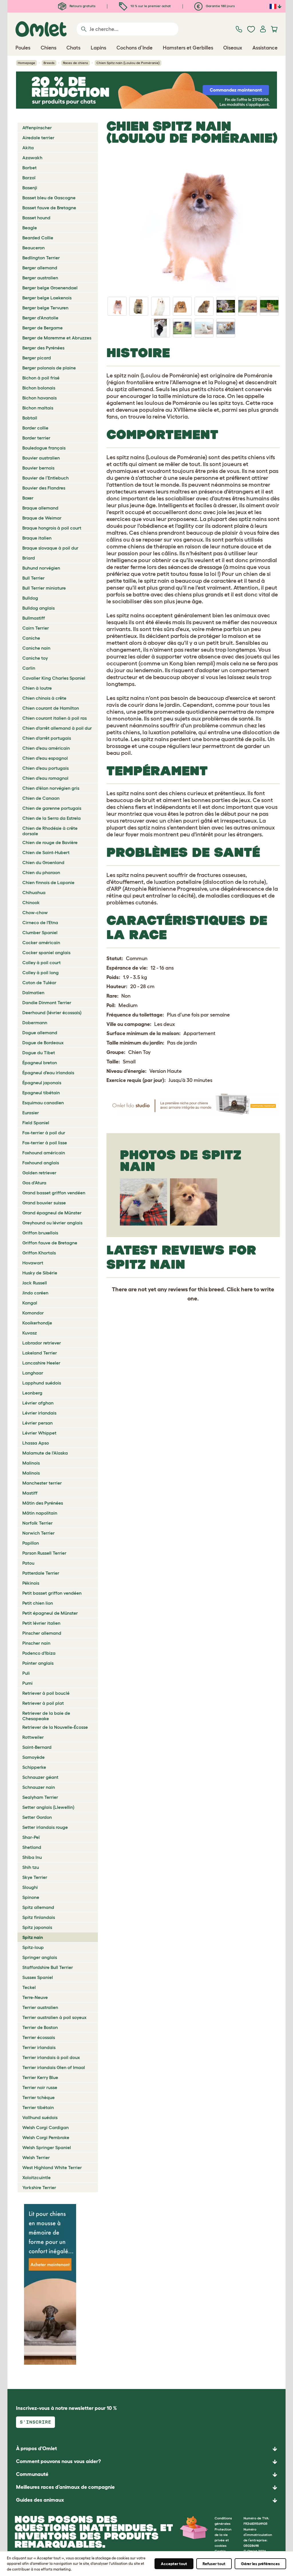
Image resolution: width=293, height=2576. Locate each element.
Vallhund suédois (40, 2117)
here (247, 1289)
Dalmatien (33, 992)
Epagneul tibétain (41, 1093)
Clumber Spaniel (40, 932)
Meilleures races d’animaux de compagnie (65, 2487)
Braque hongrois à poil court (52, 528)
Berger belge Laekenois (47, 298)
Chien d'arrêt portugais (47, 738)
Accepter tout (174, 2564)
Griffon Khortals (39, 1253)
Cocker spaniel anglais (46, 952)
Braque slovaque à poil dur (50, 548)
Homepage (26, 63)
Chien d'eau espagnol (45, 758)
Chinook (31, 902)
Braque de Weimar (42, 518)
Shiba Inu (32, 1857)
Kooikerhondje (37, 1323)
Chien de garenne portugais (52, 808)
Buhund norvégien (41, 568)
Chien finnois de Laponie (48, 882)
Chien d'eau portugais (45, 768)
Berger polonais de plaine (49, 368)
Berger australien (40, 278)
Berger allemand (40, 268)
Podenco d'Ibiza (39, 1653)
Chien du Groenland (43, 862)
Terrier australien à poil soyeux (54, 2017)
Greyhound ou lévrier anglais (52, 1223)
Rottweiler (33, 1737)
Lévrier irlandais (39, 1413)
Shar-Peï (31, 1837)
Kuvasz (30, 1333)
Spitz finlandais (39, 1917)
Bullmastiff (34, 618)
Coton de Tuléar (39, 982)
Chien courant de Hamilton (51, 708)
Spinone (31, 1897)
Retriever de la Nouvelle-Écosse (55, 1727)
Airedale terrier (38, 138)
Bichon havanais (39, 398)
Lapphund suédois (42, 1383)
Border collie (35, 428)
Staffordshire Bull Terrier (48, 1967)
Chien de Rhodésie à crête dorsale (50, 831)
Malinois (31, 1463)
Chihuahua (34, 892)
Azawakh (32, 158)
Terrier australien (40, 2007)
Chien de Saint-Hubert (46, 852)
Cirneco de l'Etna (40, 922)
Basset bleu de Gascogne (49, 198)
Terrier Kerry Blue (40, 2077)
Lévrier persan (37, 1423)
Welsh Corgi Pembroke (46, 2137)
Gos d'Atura (34, 1183)
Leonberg (32, 1393)
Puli (26, 1673)
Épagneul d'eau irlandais (48, 1073)
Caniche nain (36, 648)
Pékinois (31, 1583)
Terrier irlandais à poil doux (51, 2057)
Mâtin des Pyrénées (43, 1503)
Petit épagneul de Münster (50, 1613)
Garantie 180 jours (220, 6)
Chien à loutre (37, 688)
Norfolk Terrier (37, 1523)
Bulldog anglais (38, 608)
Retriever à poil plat (43, 1703)
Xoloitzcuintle (36, 2177)
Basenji (30, 188)
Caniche (31, 638)
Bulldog (30, 598)
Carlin (29, 668)
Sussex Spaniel (38, 1977)
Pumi (27, 1683)
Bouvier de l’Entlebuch (45, 478)
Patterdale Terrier (41, 1573)
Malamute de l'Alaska (45, 1453)
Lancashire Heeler (41, 1363)
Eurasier (31, 1113)
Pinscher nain (36, 1643)
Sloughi (30, 1887)
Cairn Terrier (36, 628)
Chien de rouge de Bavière (50, 842)
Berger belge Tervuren (45, 308)
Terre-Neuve (35, 1997)
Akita (28, 148)
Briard (29, 558)
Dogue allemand (40, 1033)
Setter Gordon (37, 1817)
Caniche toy (35, 658)
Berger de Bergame (42, 328)
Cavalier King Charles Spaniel (54, 678)
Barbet (29, 168)
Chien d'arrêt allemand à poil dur (57, 728)
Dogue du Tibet (39, 1053)
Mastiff (30, 1493)
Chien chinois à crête (44, 698)
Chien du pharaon (41, 872)
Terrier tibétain (38, 2107)
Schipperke (34, 1767)
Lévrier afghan (38, 1403)
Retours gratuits (82, 6)
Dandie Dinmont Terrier (47, 1002)
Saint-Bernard (37, 1747)
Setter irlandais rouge (45, 1827)
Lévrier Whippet (39, 1433)
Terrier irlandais (39, 2047)
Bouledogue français (44, 448)
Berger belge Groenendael (50, 288)
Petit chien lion (38, 1603)
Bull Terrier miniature (44, 588)
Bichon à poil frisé (41, 378)
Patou (28, 1563)
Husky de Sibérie (40, 1273)
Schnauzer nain (39, 1787)
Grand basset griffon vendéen (54, 1193)
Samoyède (33, 1757)
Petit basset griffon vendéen (52, 1593)
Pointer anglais (38, 1663)
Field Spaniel (36, 1123)
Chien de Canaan (41, 798)
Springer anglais (40, 1957)
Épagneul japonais (42, 1083)
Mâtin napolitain (40, 1513)
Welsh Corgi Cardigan (45, 2127)
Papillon (31, 1543)
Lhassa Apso (36, 1443)
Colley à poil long (40, 972)
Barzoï (29, 178)
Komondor (33, 1313)
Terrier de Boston (40, 2027)
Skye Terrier (35, 1877)
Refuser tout (214, 2564)
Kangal (30, 1303)
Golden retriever (39, 1173)
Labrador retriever (42, 1343)
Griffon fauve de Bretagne (50, 1243)
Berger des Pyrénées (43, 348)
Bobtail (30, 418)
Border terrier (36, 438)
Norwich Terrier (38, 1533)
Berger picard (37, 358)
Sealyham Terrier (40, 1797)
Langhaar (33, 1373)
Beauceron (33, 248)
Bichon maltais (38, 408)
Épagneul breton (40, 1063)
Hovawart (33, 1263)
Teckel (29, 1987)
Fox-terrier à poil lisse (45, 1143)
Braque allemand (40, 508)
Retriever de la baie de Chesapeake (46, 1716)
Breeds (49, 63)
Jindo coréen (35, 1293)
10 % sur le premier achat (150, 6)
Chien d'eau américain (46, 748)
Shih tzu (31, 1867)
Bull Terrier (33, 578)
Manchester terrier (42, 1483)
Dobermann (35, 1023)
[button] (146, 2500)
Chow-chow (35, 912)
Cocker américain (41, 942)
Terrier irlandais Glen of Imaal (54, 2067)
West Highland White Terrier (52, 2167)
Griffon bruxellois (40, 1233)
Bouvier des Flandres (44, 488)
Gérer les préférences (260, 2564)
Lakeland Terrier (40, 1353)
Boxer (28, 498)
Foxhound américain (44, 1153)
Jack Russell (35, 1283)
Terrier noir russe (40, 2087)
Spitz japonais (37, 1927)
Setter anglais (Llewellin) (48, 1807)
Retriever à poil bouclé (46, 1693)
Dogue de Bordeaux (43, 1043)
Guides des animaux (40, 2500)
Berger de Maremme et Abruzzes (57, 338)
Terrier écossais (39, 2037)
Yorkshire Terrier (39, 2187)
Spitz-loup (33, 1947)
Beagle (30, 228)
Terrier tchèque (38, 2097)
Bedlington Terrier (41, 258)
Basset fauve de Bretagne (49, 208)
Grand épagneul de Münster (52, 1213)
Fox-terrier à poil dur (44, 1133)
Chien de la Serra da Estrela (52, 818)
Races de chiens (76, 63)
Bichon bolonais (39, 388)
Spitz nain (33, 1937)
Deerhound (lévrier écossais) (52, 1013)
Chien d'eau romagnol (45, 778)
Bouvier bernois (38, 468)
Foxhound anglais (41, 1163)
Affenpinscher (37, 128)
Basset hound (36, 218)
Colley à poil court (41, 962)
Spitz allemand (38, 1907)
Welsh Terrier (36, 2157)
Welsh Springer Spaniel (47, 2147)
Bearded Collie (38, 238)
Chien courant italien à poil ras (55, 718)
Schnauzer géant (40, 1777)
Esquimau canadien (43, 1103)
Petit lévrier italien (41, 1623)
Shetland (32, 1847)
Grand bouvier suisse (44, 1203)
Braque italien (37, 538)
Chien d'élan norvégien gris (51, 788)
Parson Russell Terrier (44, 1553)
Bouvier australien (41, 458)
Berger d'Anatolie (40, 318)
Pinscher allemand (42, 1633)
